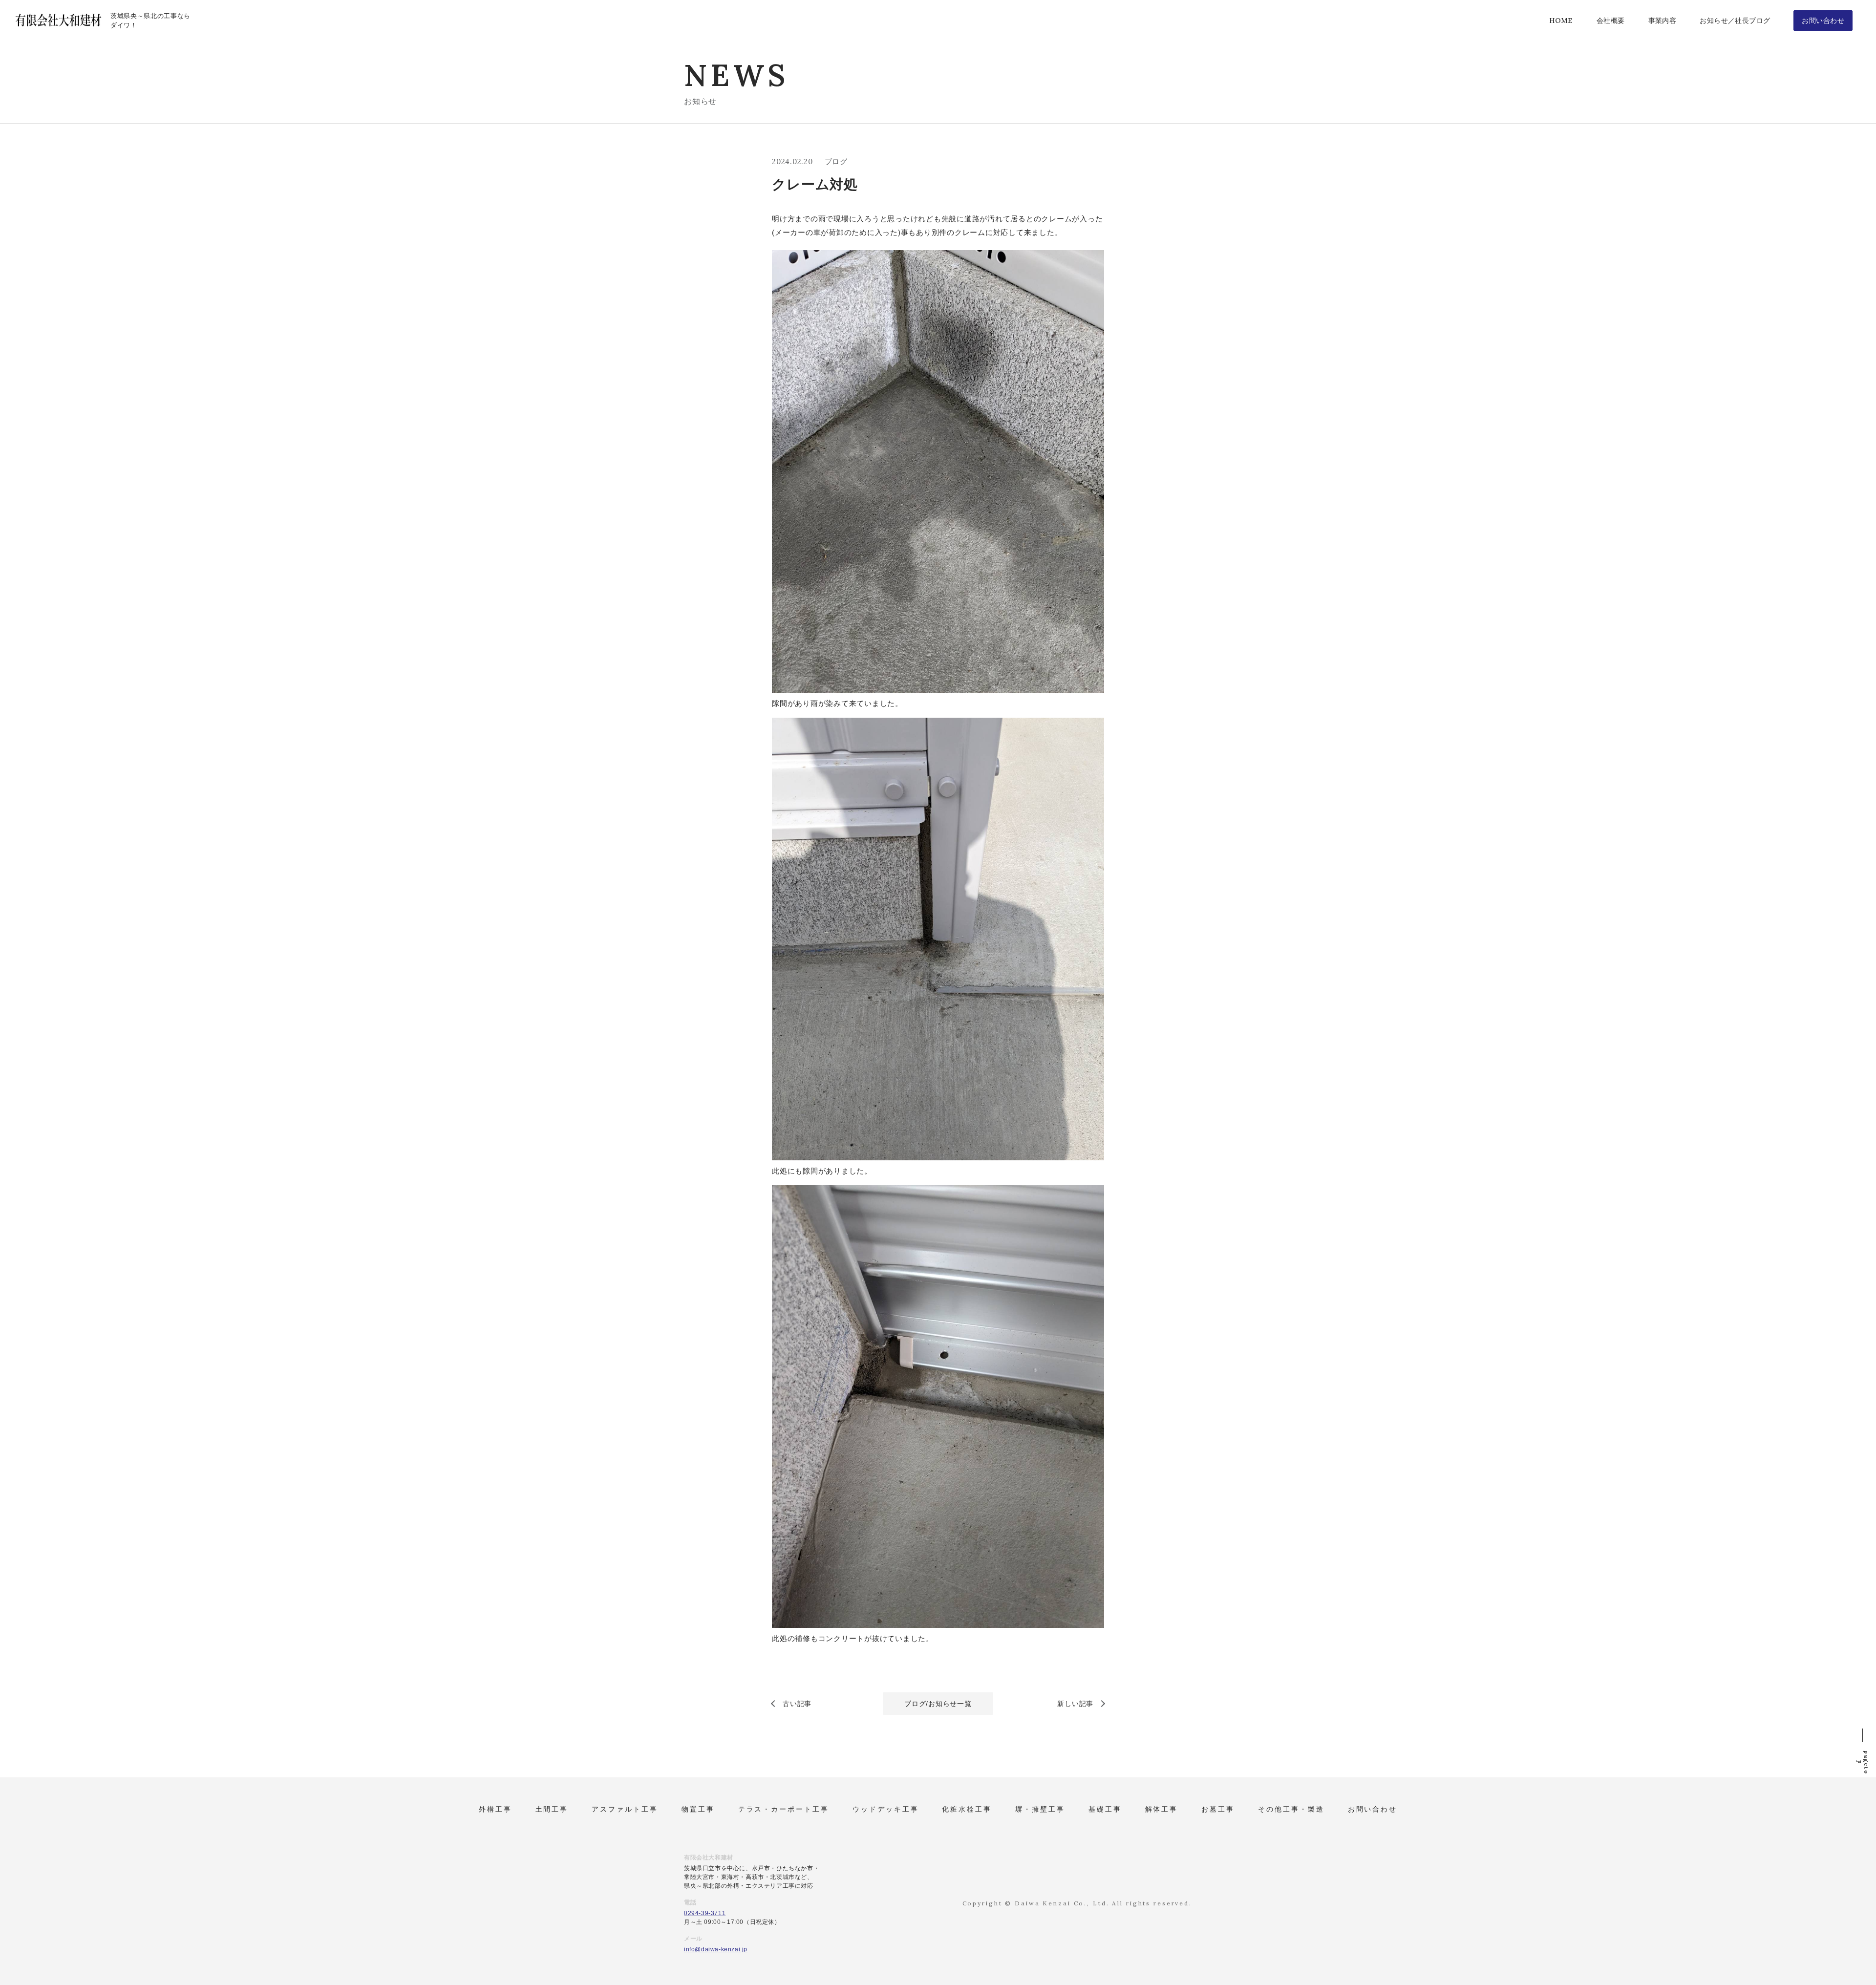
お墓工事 (1218, 1809)
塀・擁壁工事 (1040, 1809)
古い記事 (797, 1704)
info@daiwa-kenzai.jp (716, 1949)
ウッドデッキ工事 (886, 1809)
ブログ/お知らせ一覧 (938, 1704)
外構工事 (495, 1809)
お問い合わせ (1373, 1809)
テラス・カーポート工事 (784, 1809)
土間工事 (552, 1809)
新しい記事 (1075, 1704)
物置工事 (698, 1809)
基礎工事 (1105, 1809)
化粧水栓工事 (967, 1809)
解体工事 (1162, 1809)
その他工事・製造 (1291, 1809)
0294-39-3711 (705, 1913)
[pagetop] (1862, 1733)
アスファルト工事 (625, 1809)
